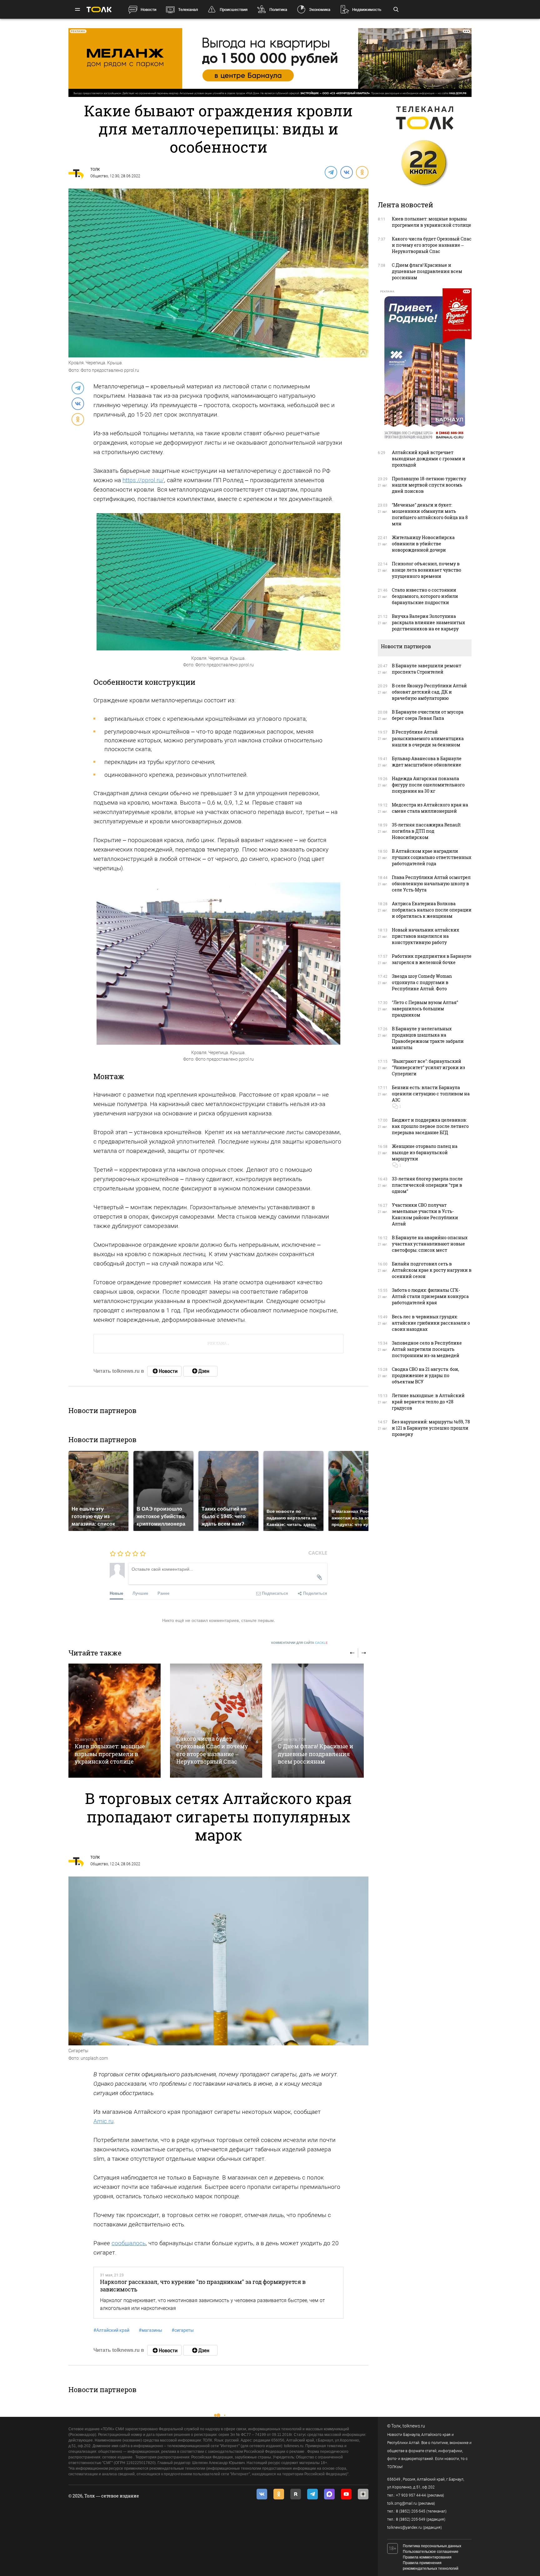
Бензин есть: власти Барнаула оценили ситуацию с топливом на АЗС (431, 1094)
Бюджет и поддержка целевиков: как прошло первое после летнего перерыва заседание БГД (430, 1126)
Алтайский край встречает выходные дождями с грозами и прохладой (429, 459)
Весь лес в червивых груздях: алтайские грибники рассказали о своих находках (431, 1323)
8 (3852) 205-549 (411, 2519)
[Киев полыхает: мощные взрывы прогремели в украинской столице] (115, 1721)
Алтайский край (111, 2330)
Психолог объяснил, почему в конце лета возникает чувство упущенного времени (427, 570)
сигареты (183, 2330)
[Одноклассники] (362, 172)
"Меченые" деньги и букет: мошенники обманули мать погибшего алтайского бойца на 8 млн (430, 514)
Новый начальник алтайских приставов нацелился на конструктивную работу (425, 936)
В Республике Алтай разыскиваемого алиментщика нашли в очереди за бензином (428, 738)
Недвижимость (367, 10)
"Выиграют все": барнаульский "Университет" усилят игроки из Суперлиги (428, 1067)
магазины (150, 2330)
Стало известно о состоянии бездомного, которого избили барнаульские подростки (425, 596)
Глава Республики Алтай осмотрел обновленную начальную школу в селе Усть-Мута (431, 884)
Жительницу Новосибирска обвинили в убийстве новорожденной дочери (423, 544)
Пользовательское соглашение (431, 2552)
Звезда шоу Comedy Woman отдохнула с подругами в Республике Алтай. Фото (422, 982)
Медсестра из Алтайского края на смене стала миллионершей (430, 808)
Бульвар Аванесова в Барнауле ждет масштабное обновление (427, 762)
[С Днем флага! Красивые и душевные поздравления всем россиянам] (318, 1721)
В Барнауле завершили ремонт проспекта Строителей (427, 669)
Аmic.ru (103, 2121)
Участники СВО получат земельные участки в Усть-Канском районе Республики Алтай (425, 1214)
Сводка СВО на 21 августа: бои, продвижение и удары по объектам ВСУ (425, 1375)
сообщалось (129, 2243)
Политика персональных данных (432, 2546)
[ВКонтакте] (346, 172)
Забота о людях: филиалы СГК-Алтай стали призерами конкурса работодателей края (430, 1296)
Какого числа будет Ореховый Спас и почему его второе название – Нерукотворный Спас (212, 1750)
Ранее (163, 1593)
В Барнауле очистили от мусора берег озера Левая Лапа (428, 715)
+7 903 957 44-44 (411, 2495)
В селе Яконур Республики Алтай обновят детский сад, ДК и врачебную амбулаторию (429, 692)
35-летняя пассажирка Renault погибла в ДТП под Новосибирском (426, 831)
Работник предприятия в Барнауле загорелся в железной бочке (432, 959)
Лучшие (140, 1593)
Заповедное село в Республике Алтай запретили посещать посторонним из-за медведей (427, 1349)
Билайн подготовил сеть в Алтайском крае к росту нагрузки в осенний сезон (432, 1270)
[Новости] (164, 1371)
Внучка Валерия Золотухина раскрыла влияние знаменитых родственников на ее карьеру (428, 622)
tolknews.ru (414, 2426)
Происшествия (234, 10)
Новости (148, 10)
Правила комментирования (427, 2557)
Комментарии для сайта (300, 1643)
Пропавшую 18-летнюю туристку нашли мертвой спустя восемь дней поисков (429, 485)
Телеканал (188, 10)
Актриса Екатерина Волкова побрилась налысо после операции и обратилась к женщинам (432, 910)
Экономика (320, 10)
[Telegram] (331, 172)
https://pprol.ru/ (143, 480)
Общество (99, 176)
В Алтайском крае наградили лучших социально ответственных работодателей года (432, 857)
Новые (116, 1593)
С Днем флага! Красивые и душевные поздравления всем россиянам (315, 1754)
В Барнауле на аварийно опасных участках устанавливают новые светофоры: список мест (430, 1244)
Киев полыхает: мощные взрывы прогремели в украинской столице (110, 1754)
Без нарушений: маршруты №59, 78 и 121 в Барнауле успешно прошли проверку (431, 1428)
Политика (278, 10)
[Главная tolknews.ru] (99, 10)
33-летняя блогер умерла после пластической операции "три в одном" (427, 1185)
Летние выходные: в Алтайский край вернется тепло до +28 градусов (428, 1402)
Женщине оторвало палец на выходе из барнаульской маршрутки (425, 1152)
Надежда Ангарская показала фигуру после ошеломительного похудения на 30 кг (428, 785)
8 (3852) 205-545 (411, 2511)
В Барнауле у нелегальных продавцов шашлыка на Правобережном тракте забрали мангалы (428, 1038)
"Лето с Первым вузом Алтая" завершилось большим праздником (425, 1009)
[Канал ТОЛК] (200, 1371)
